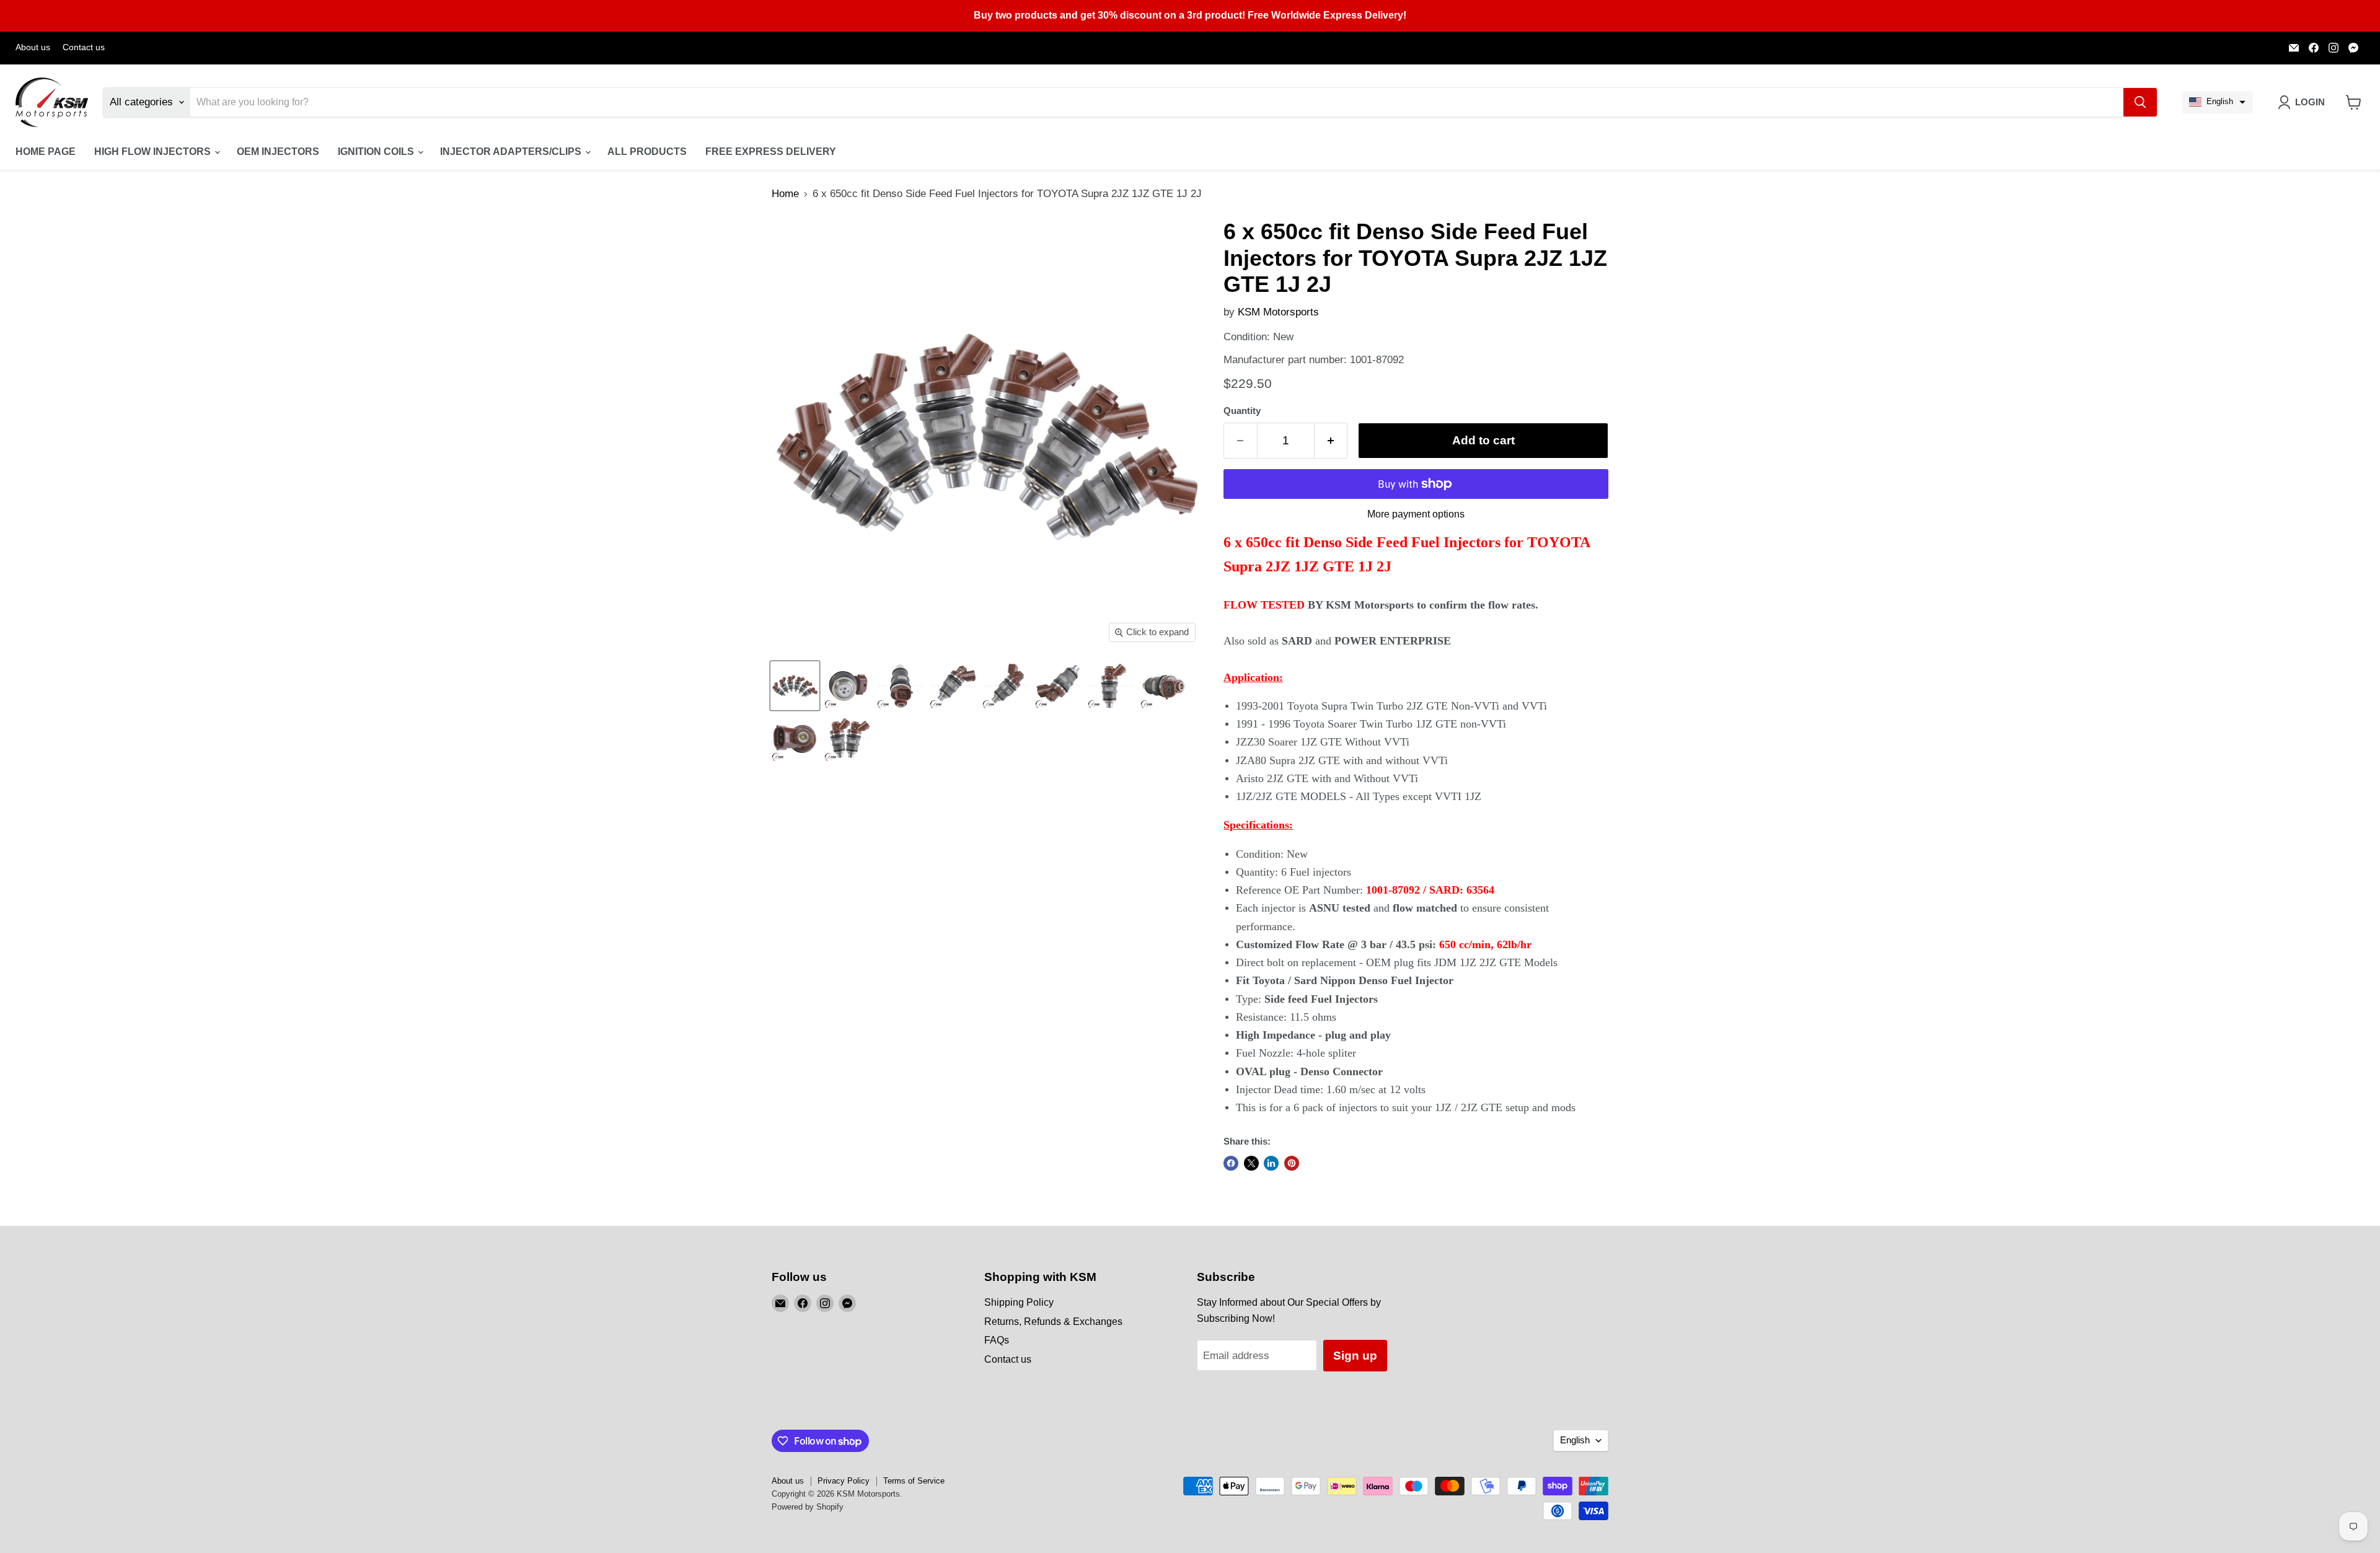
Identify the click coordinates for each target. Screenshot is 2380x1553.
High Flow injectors (154, 152)
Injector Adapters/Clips (512, 152)
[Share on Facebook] (1231, 1163)
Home (785, 194)
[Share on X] (1251, 1163)
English (1575, 1440)
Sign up (1355, 1356)
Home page (46, 152)
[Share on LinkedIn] (1271, 1163)
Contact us (84, 47)
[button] (2217, 102)
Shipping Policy (1019, 1302)
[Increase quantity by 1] (1331, 441)
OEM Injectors (278, 152)
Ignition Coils (377, 152)
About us (33, 47)
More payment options (1416, 514)
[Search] (2140, 102)
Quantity (1242, 411)
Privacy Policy (844, 1481)
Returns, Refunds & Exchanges (1053, 1322)
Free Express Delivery (771, 152)
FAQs (997, 1340)
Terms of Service (914, 1481)
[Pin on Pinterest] (1292, 1163)
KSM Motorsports (1278, 312)
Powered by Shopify (808, 1507)
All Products (647, 152)
